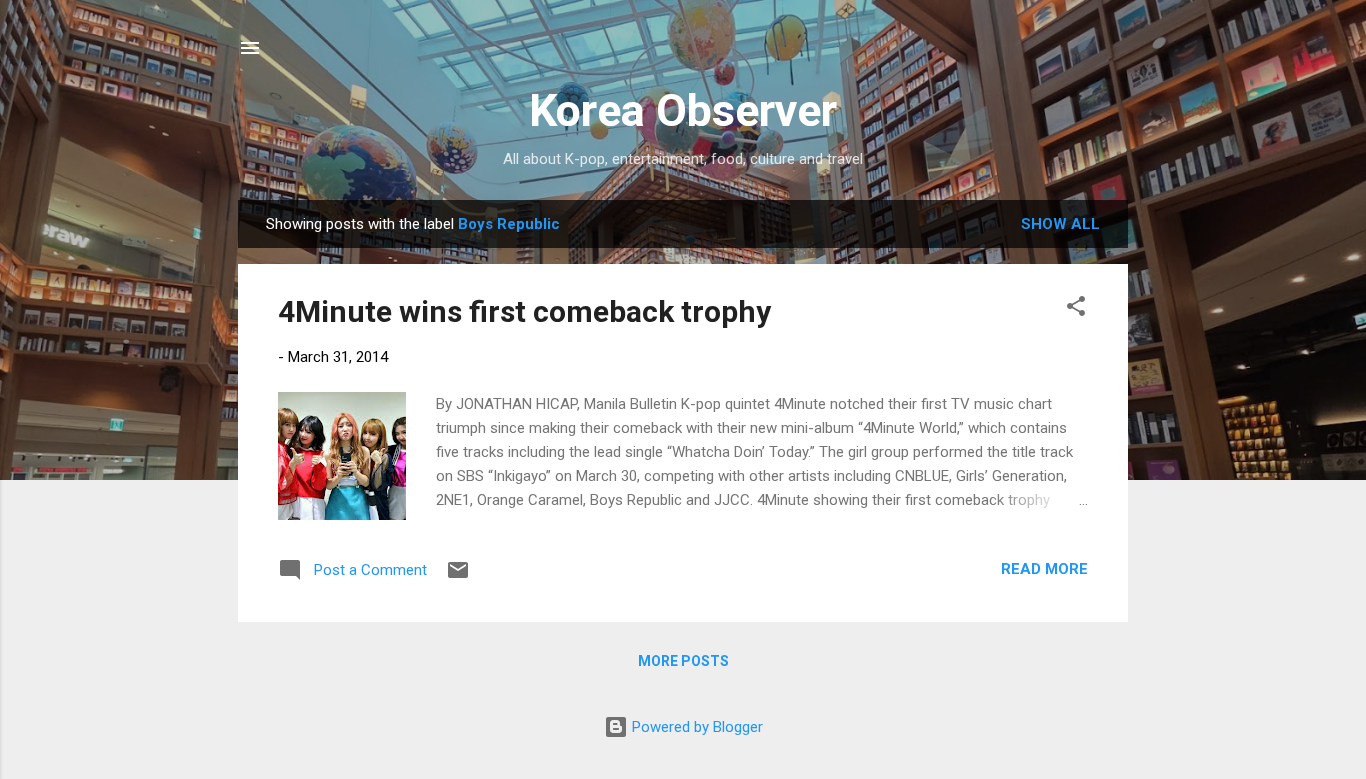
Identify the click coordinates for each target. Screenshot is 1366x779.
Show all (1060, 224)
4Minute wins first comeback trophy (524, 311)
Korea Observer (683, 110)
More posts (683, 661)
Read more (1044, 569)
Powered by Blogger (695, 727)
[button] (1076, 309)
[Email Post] (458, 577)
